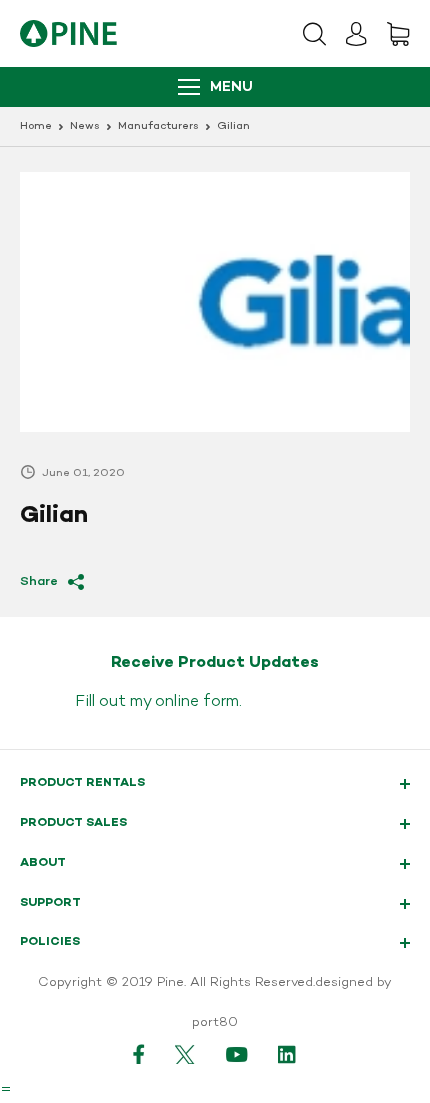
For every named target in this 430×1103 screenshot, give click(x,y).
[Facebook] (139, 1054)
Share (39, 581)
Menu (231, 87)
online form (197, 702)
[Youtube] (237, 1054)
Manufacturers (158, 126)
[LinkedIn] (288, 1054)
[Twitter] (185, 1054)
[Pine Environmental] (68, 33)
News (85, 126)
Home (36, 126)
